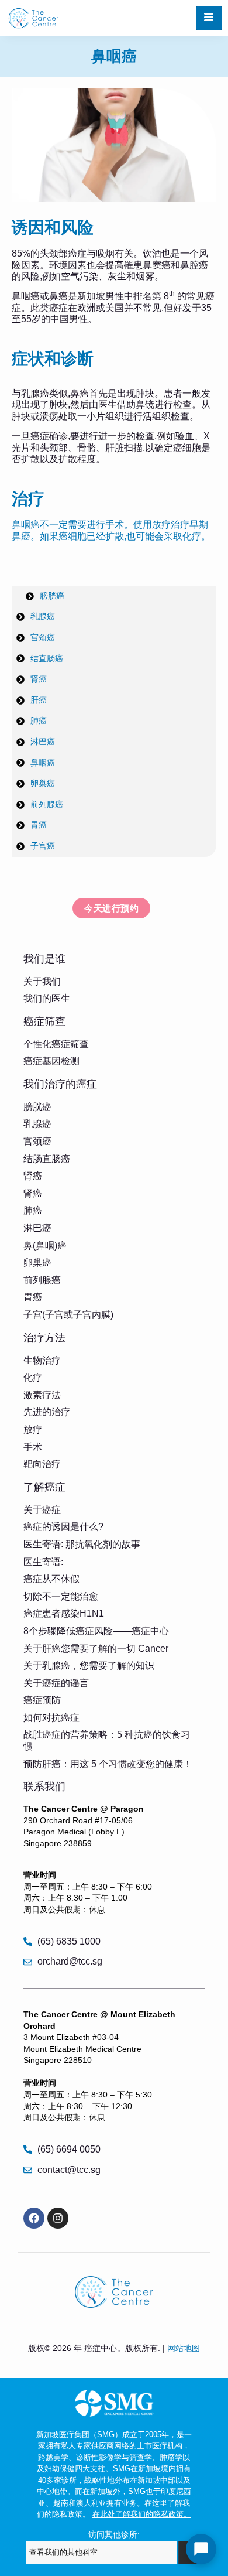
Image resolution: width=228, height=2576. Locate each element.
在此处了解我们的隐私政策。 (142, 2514)
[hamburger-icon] (209, 18)
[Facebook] (34, 2218)
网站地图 (184, 2348)
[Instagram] (58, 2218)
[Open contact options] (201, 2549)
